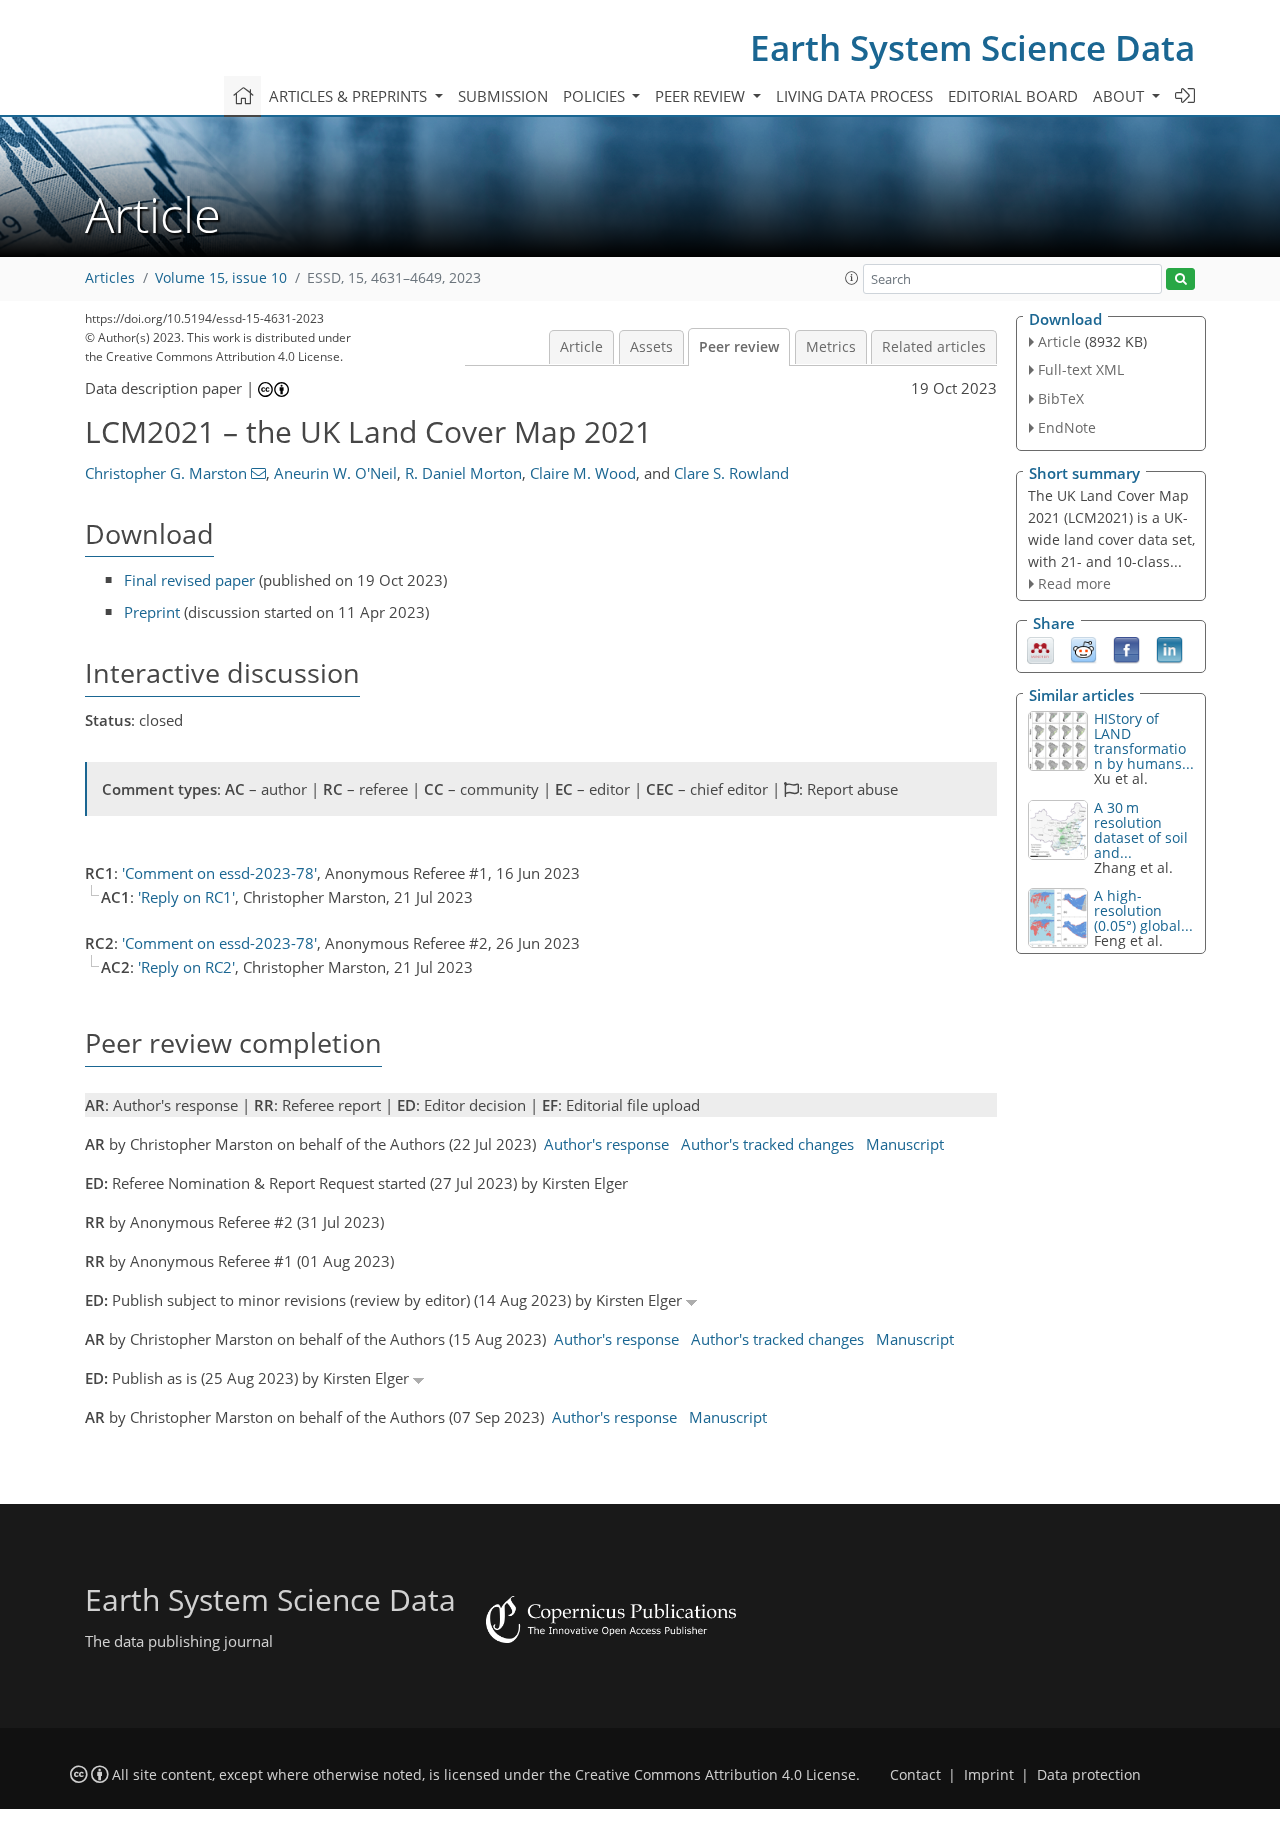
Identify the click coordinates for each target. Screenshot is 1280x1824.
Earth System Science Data (972, 47)
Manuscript (905, 1144)
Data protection (1089, 1775)
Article (581, 347)
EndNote (1067, 427)
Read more (1074, 583)
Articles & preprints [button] (350, 96)
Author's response (606, 1144)
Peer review (739, 347)
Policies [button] (596, 96)
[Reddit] (1083, 649)
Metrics (831, 347)
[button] (852, 278)
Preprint (152, 612)
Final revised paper (189, 580)
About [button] (1120, 96)
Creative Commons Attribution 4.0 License (715, 1775)
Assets (651, 347)
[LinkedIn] (1169, 649)
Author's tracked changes (767, 1144)
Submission (503, 96)
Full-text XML (1081, 369)
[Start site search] (1180, 279)
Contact (915, 1775)
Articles (110, 278)
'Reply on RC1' (186, 897)
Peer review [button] (702, 96)
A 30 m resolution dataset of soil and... (1141, 830)
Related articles (934, 347)
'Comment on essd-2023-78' (219, 873)
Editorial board (1013, 96)
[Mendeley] (1040, 649)
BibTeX (1061, 398)
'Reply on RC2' (186, 967)
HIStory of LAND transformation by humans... (1144, 741)
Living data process (854, 96)
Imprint (989, 1775)
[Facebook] (1126, 649)
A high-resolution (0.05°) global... (1143, 910)
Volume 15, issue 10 (221, 278)
